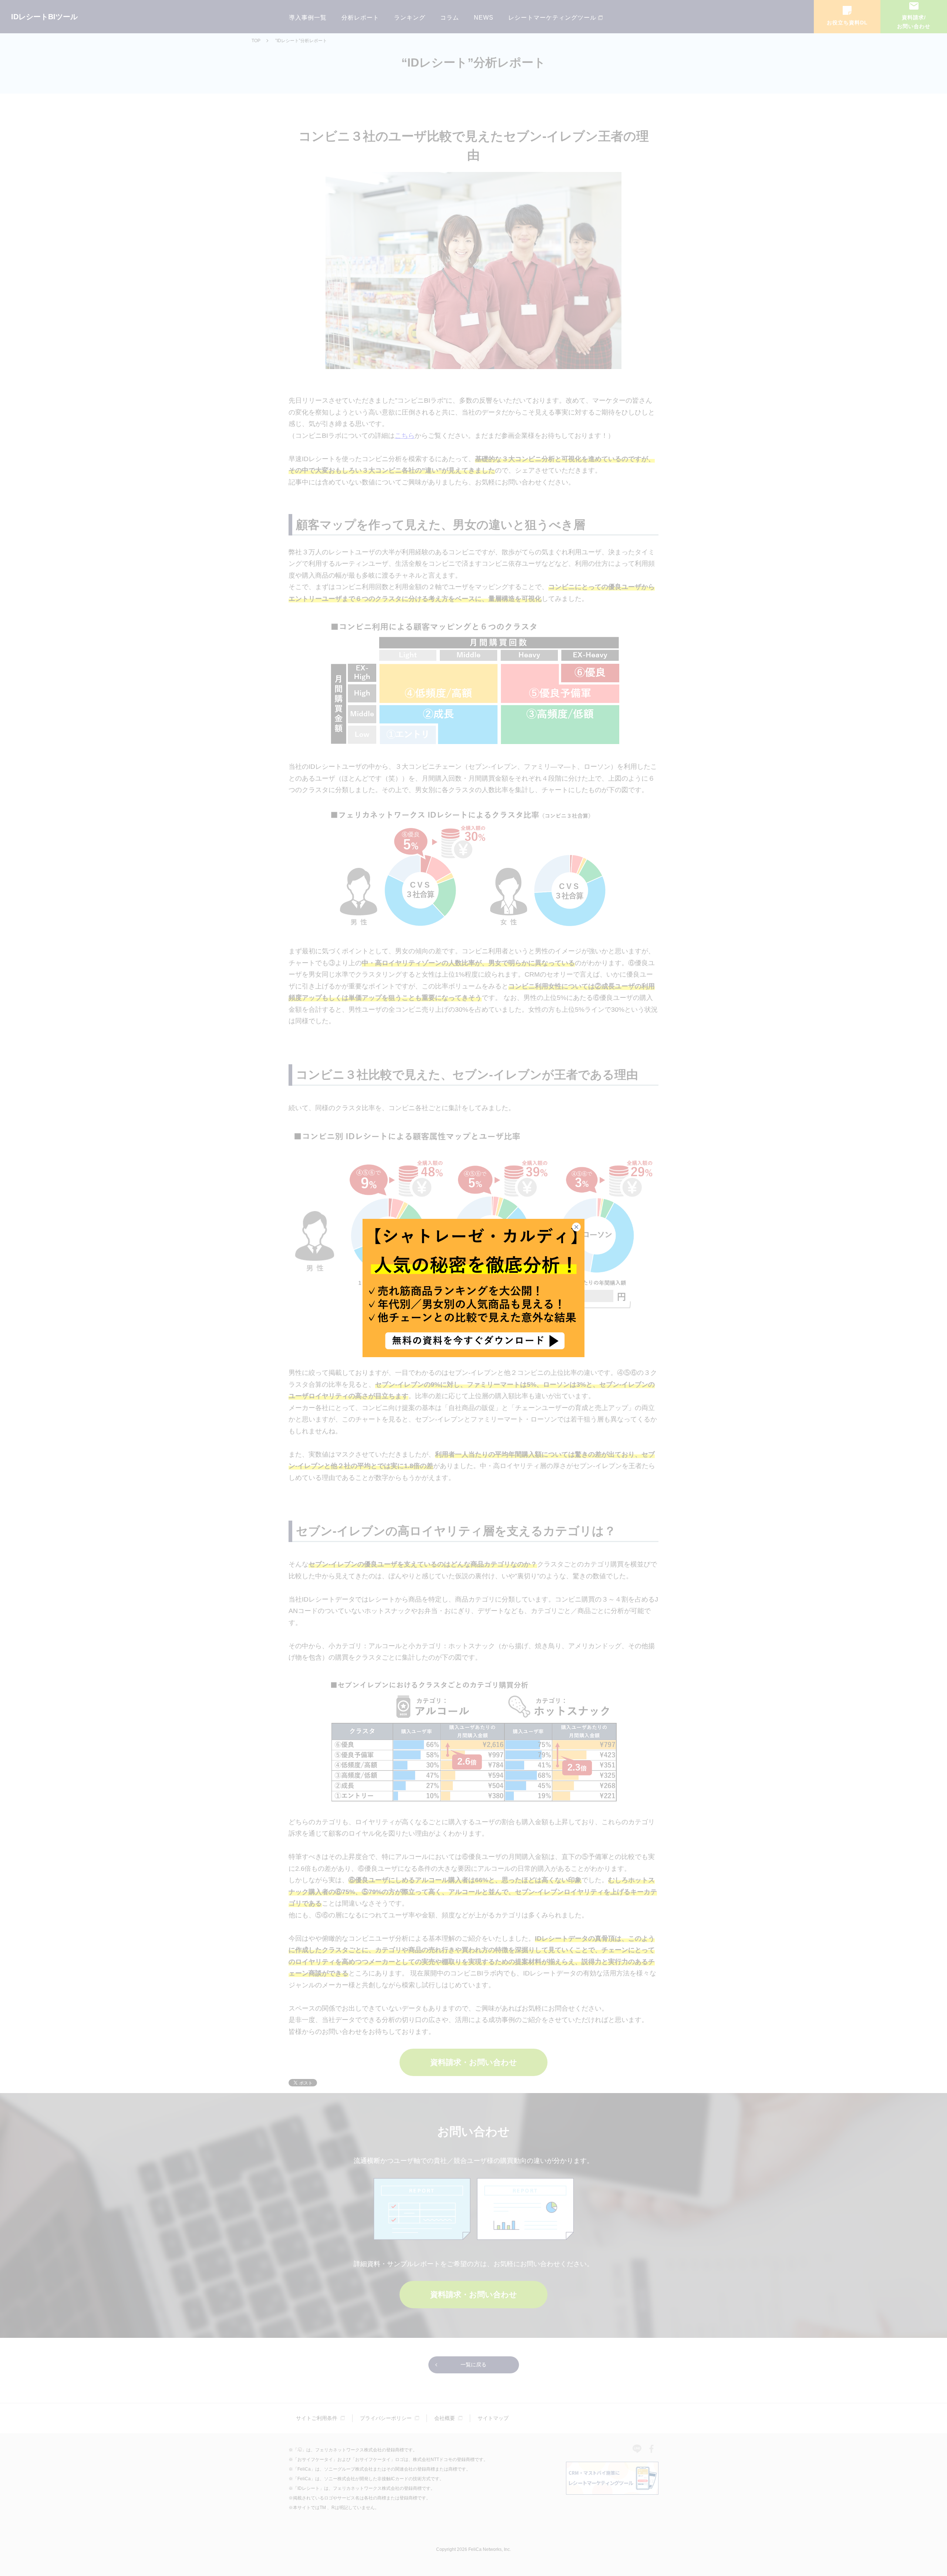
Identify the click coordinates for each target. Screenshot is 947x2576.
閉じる (581, 1227)
